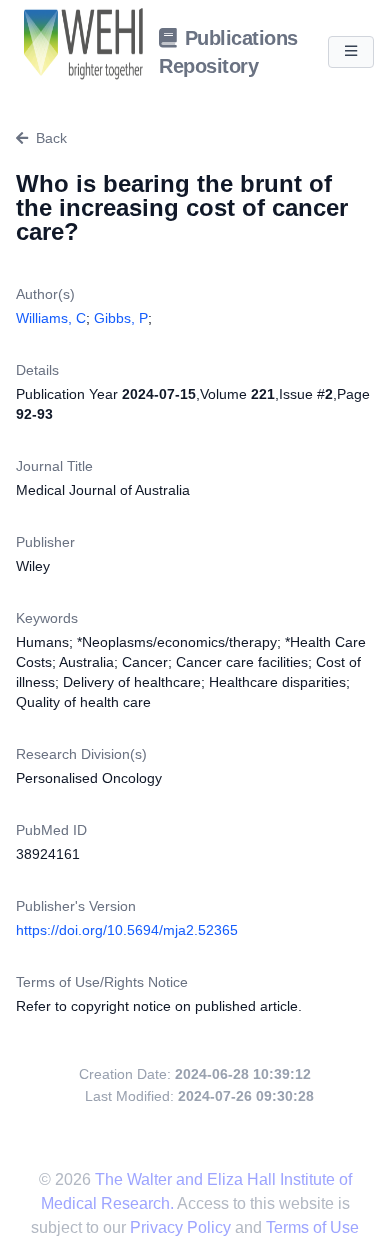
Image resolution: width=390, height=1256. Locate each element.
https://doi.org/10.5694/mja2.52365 (127, 930)
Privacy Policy (182, 1227)
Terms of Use (312, 1227)
